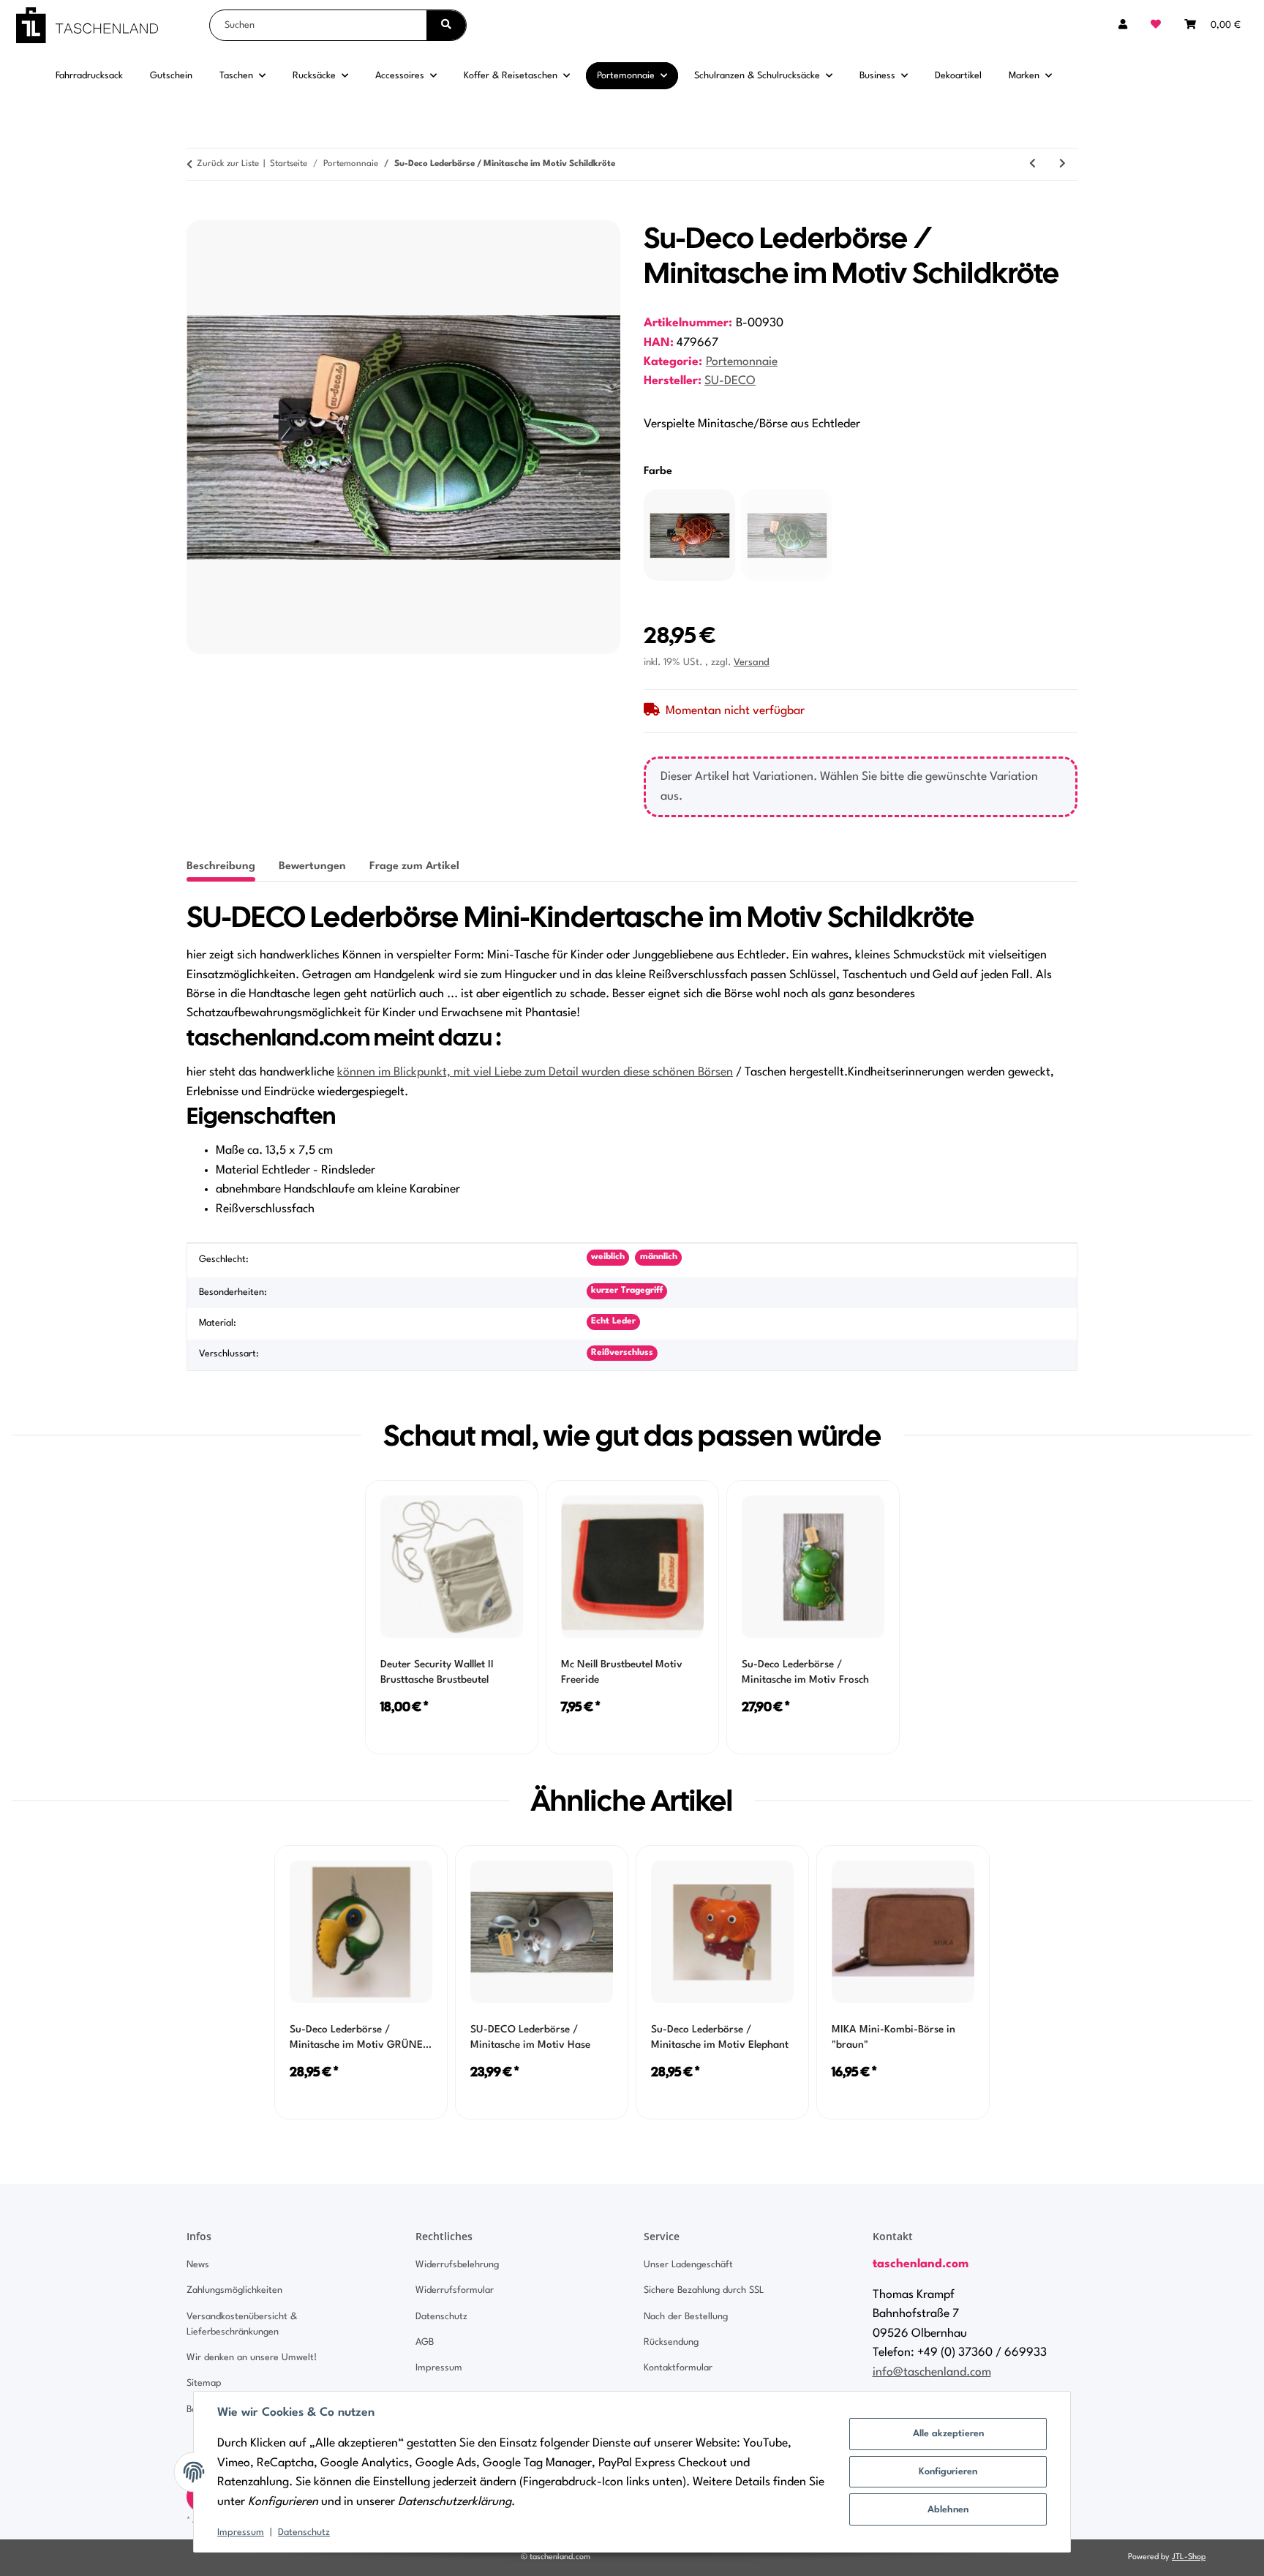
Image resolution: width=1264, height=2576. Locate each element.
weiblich (608, 1257)
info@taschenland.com (932, 2373)
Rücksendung (671, 2342)
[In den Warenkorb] (198, 212)
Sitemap (204, 2383)
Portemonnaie (742, 362)
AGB (425, 2342)
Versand (752, 662)
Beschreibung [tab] (221, 867)
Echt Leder (613, 1321)
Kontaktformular (678, 2368)
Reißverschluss (622, 1353)
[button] (1123, 25)
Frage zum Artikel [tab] (414, 867)
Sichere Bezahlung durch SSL (704, 2290)
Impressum (241, 2532)
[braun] (689, 535)
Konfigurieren (948, 2472)
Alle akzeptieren (948, 2434)
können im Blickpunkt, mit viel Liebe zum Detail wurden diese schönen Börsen (535, 1073)
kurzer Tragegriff (627, 1291)
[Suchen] (446, 25)
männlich (659, 1257)
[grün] (787, 535)
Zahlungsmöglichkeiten (234, 2290)
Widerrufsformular (455, 2290)
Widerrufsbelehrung (457, 2265)
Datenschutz (304, 2532)
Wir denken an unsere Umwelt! (252, 2358)
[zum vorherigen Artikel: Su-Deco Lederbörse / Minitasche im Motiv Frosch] (1032, 164)
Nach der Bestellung (686, 2317)
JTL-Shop (1189, 2557)
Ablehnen (948, 2510)
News (198, 2265)
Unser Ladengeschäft (688, 2265)
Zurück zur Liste (228, 164)
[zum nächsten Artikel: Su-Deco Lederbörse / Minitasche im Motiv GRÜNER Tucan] (1062, 164)
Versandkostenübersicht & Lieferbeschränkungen (242, 2324)
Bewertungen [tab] (312, 867)
